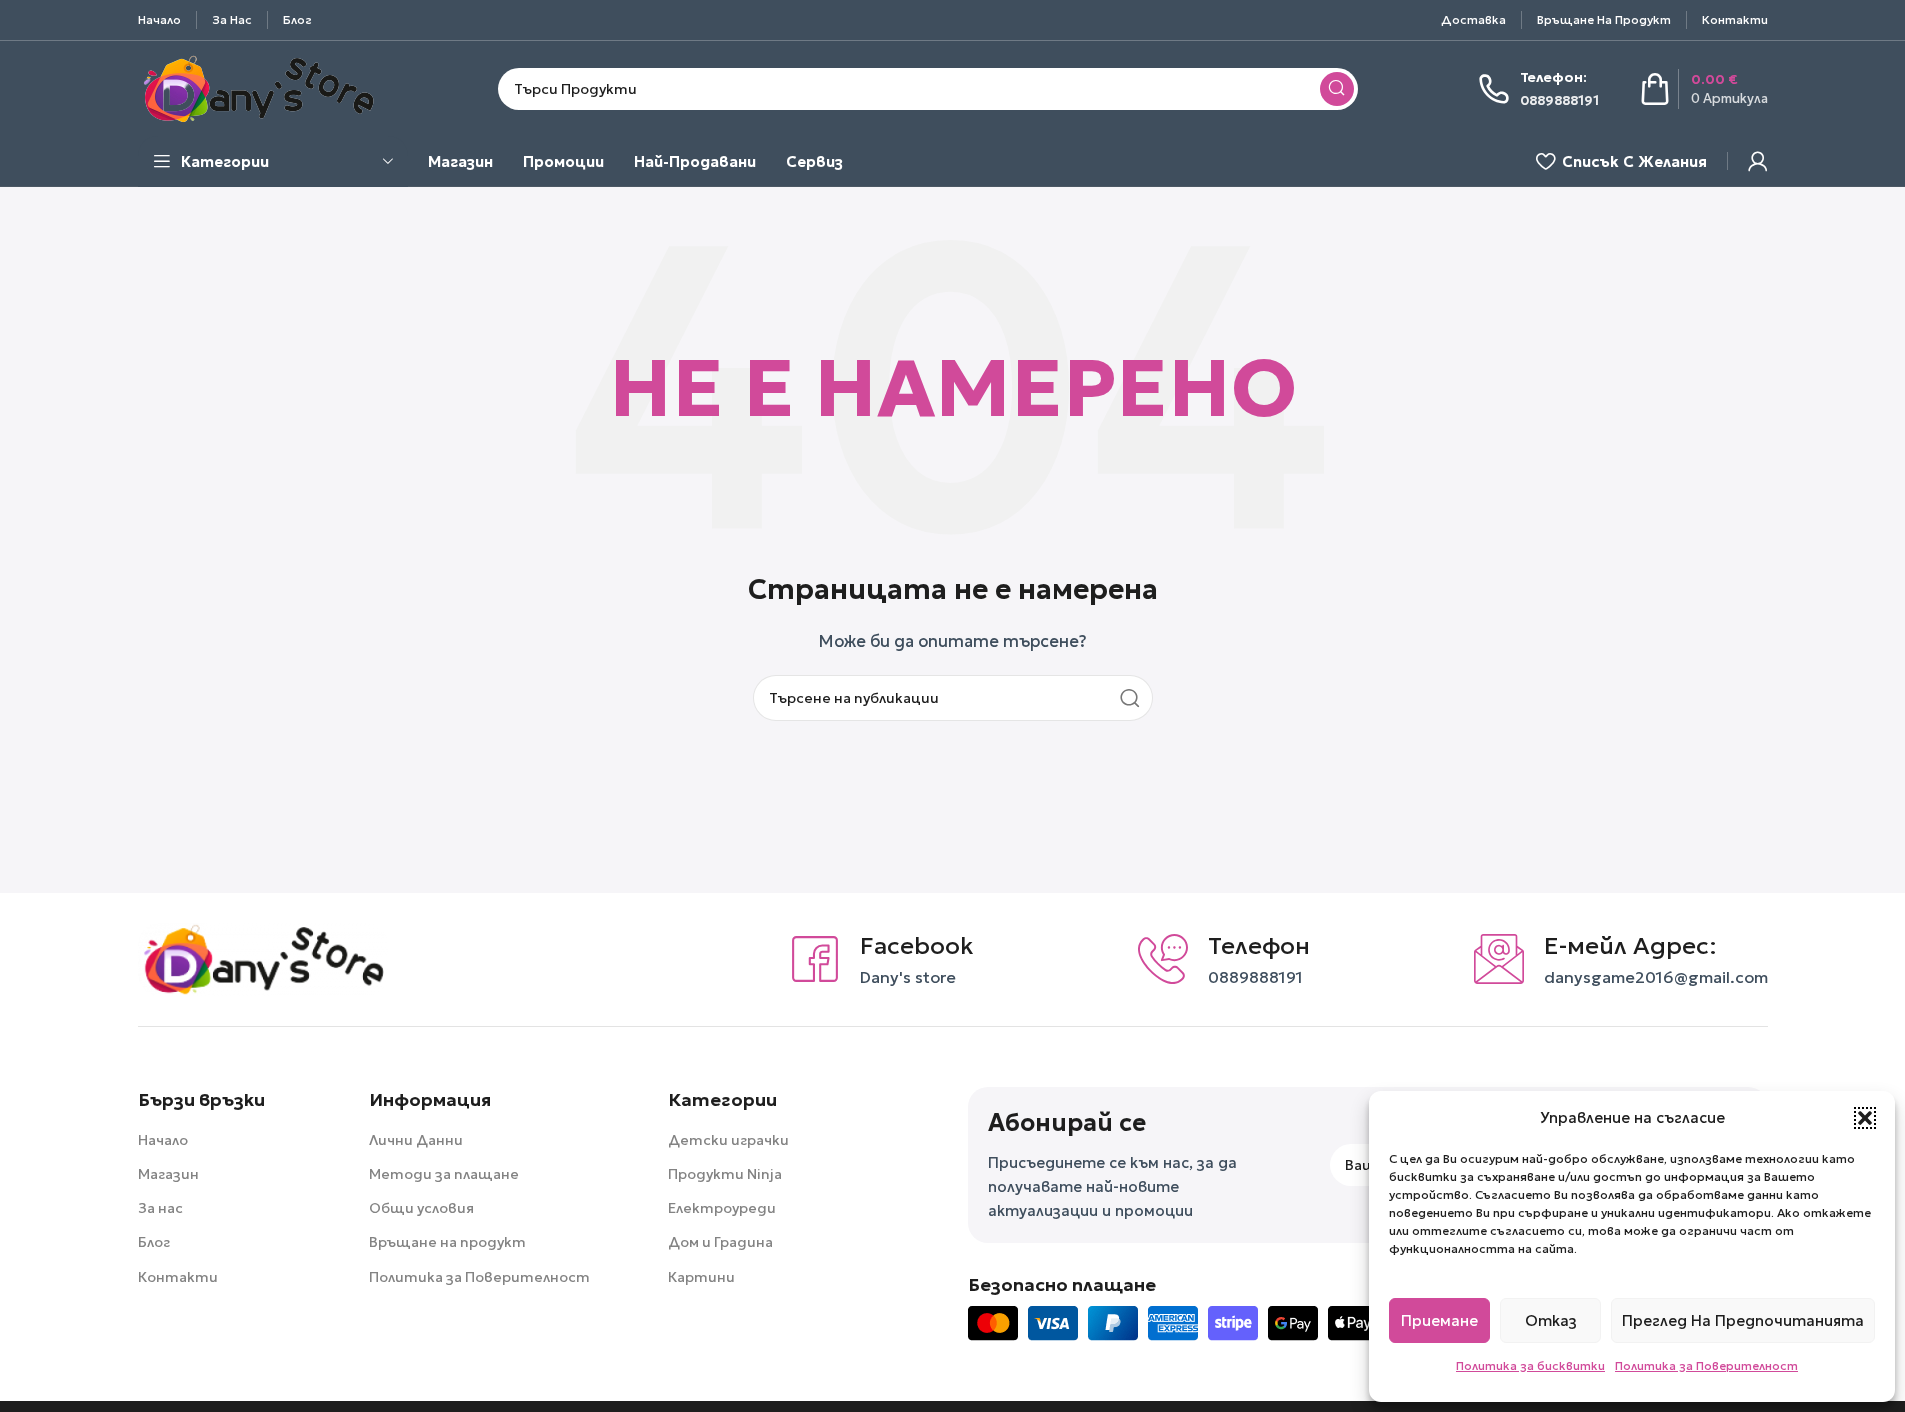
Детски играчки (728, 1140)
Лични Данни (416, 1140)
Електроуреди (722, 1208)
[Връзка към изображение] (263, 957)
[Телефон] (1163, 959)
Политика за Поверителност (1706, 1365)
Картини (701, 1277)
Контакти (178, 1277)
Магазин (168, 1174)
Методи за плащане (444, 1174)
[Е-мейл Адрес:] (1499, 959)
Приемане (1439, 1320)
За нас (160, 1208)
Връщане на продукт (447, 1242)
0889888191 (1255, 978)
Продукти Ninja (725, 1174)
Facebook (917, 946)
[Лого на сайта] (258, 86)
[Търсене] (1337, 89)
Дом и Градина (720, 1242)
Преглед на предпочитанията (1743, 1320)
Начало (163, 1140)
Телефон (1259, 946)
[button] (1865, 1118)
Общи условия (421, 1208)
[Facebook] (815, 959)
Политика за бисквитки (1530, 1365)
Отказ (1551, 1320)
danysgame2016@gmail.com (1656, 978)
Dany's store (908, 978)
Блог (154, 1242)
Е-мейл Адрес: (1630, 946)
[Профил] (1758, 161)
